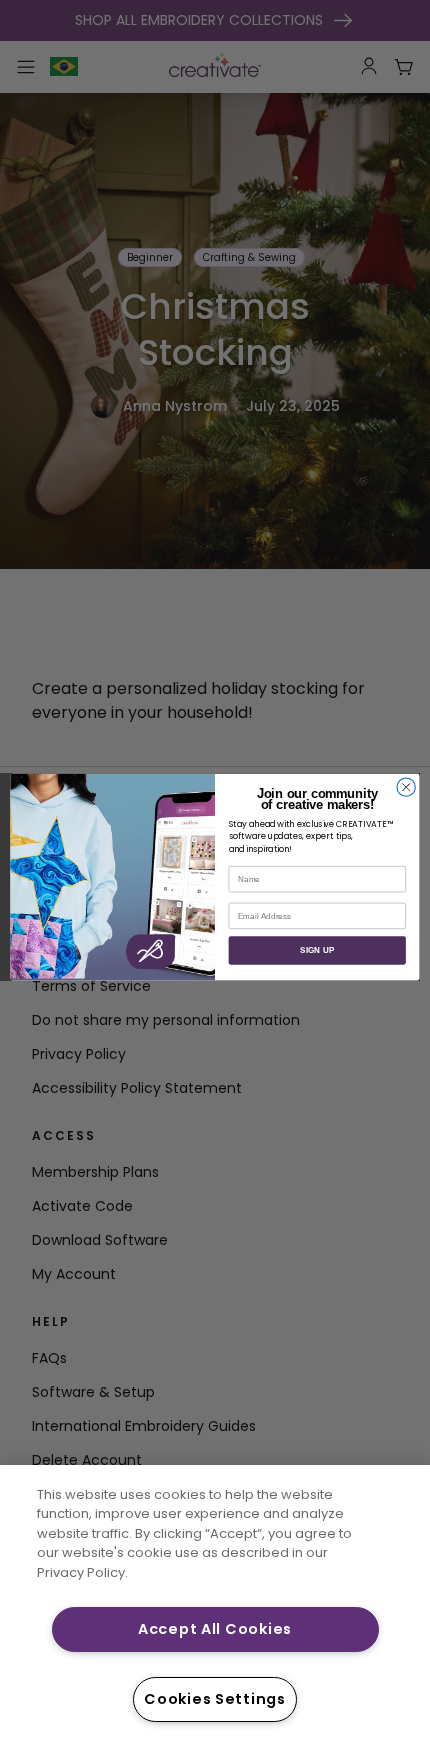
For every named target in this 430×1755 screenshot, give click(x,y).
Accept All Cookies (215, 1629)
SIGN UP (317, 950)
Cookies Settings (215, 1699)
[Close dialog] (406, 787)
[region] (215, 1610)
